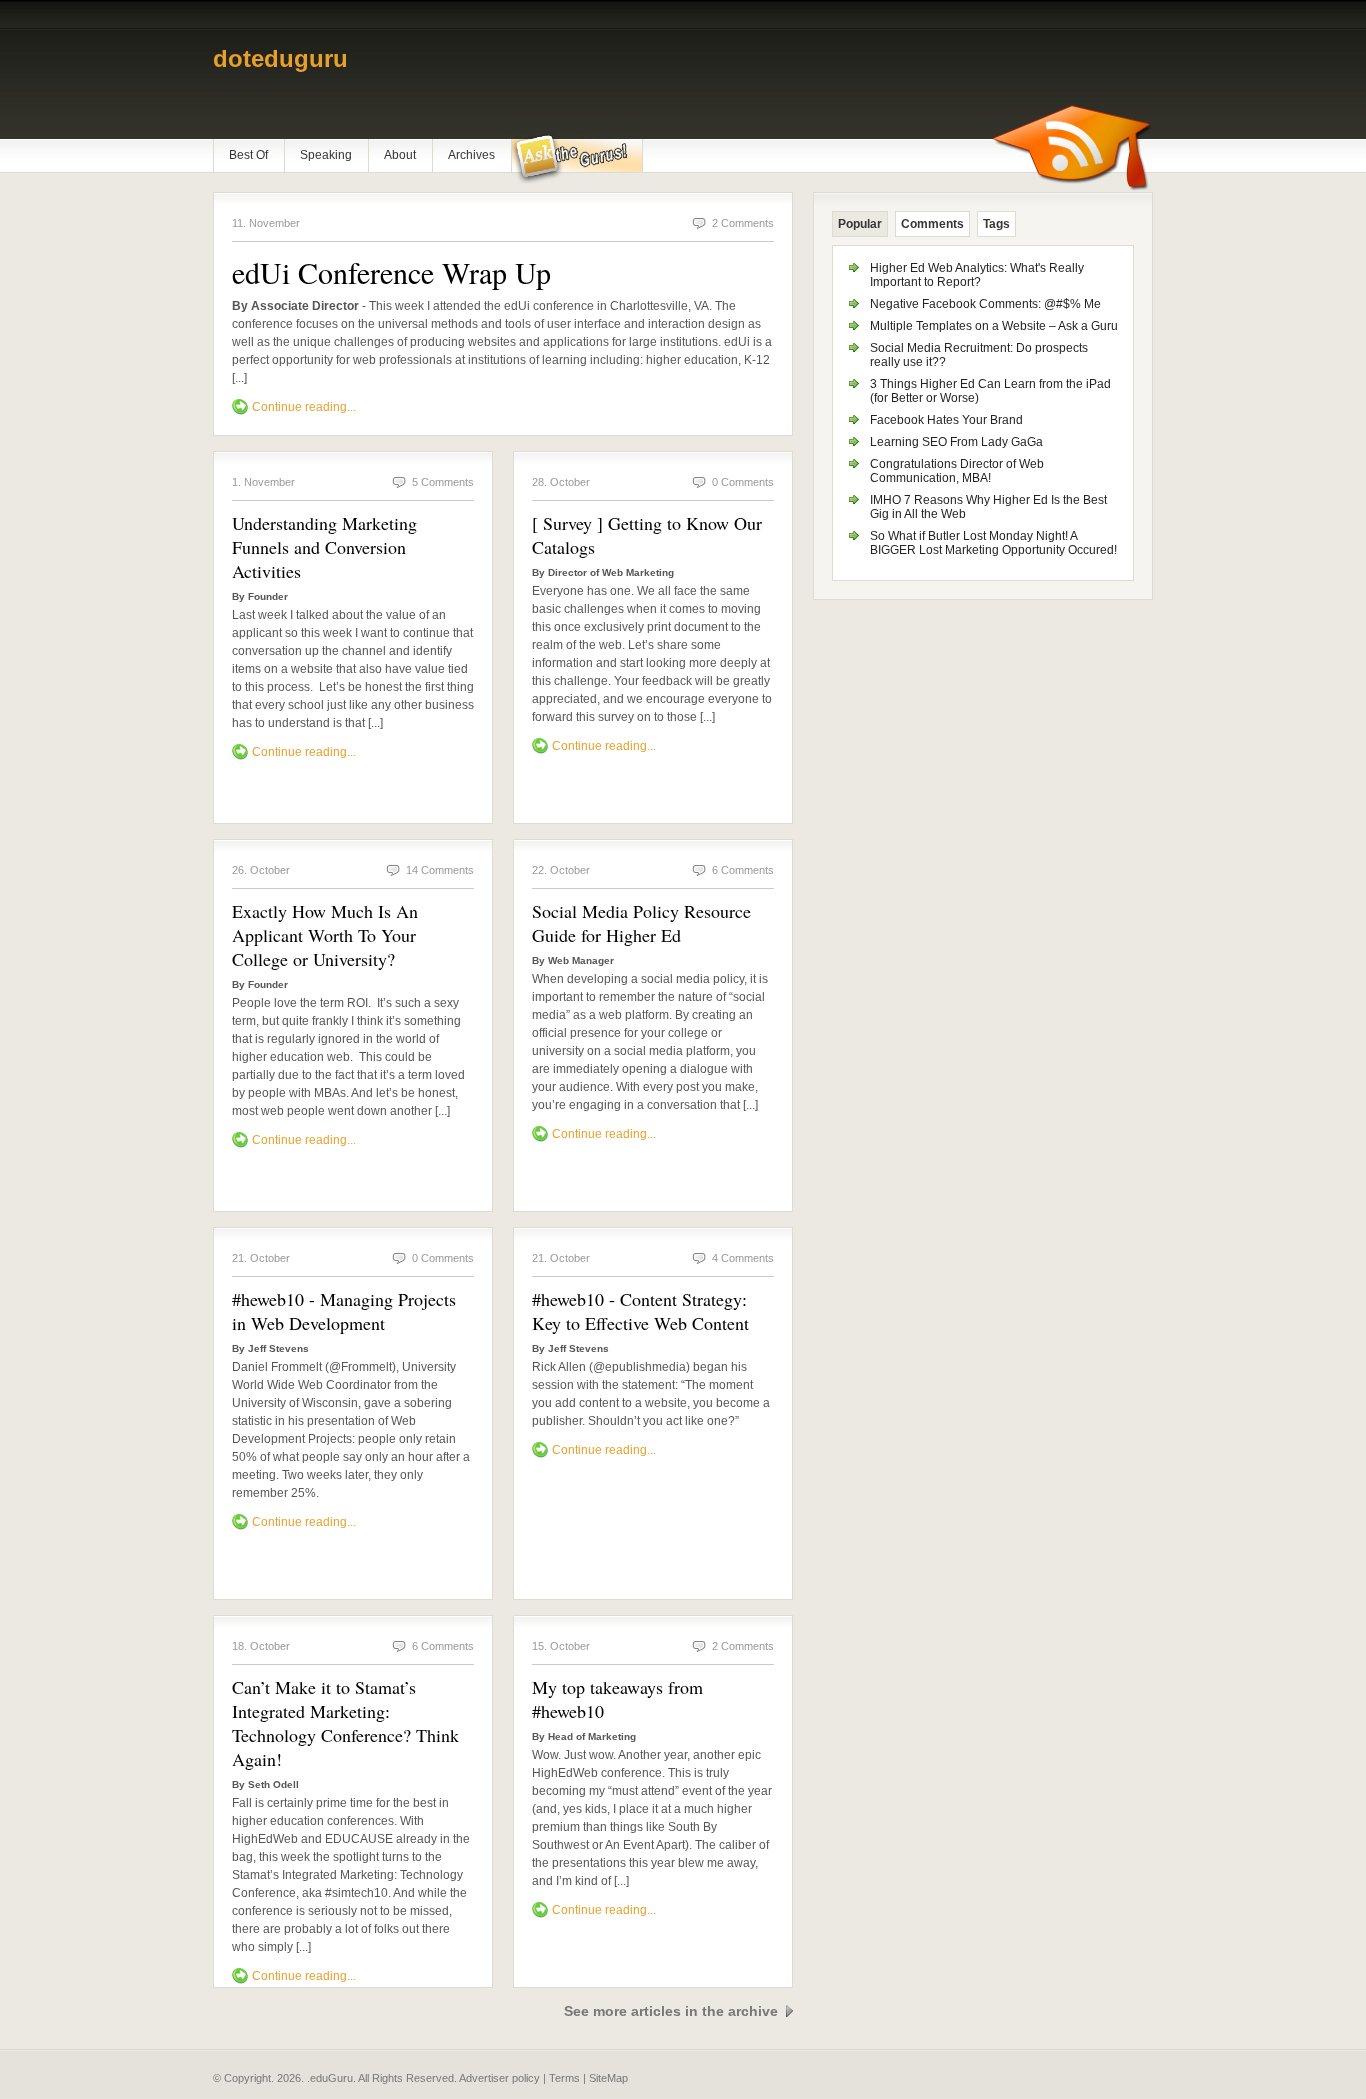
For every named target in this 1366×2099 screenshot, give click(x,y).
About (400, 155)
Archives (471, 155)
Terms (564, 2078)
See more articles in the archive (671, 2011)
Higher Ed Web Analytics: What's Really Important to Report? (977, 275)
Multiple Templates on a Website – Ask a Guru (994, 326)
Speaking (326, 155)
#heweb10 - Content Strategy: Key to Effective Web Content (640, 1311)
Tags (996, 224)
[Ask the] (576, 159)
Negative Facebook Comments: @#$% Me (985, 304)
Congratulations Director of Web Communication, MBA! (957, 471)
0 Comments (743, 482)
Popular (860, 224)
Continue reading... (304, 407)
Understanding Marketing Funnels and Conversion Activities (324, 547)
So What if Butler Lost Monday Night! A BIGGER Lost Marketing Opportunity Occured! (993, 543)
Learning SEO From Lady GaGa (956, 442)
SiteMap (608, 2078)
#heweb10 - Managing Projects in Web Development (344, 1311)
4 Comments (743, 1258)
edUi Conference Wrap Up (391, 272)
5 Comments (443, 482)
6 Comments (743, 870)
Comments (932, 224)
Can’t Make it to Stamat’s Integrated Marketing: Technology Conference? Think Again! (345, 1723)
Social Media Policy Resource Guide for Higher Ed (641, 923)
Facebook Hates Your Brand (946, 420)
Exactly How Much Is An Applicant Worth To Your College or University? (325, 935)
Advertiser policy (499, 2078)
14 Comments (440, 870)
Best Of (248, 155)
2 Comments (743, 223)
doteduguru (280, 58)
